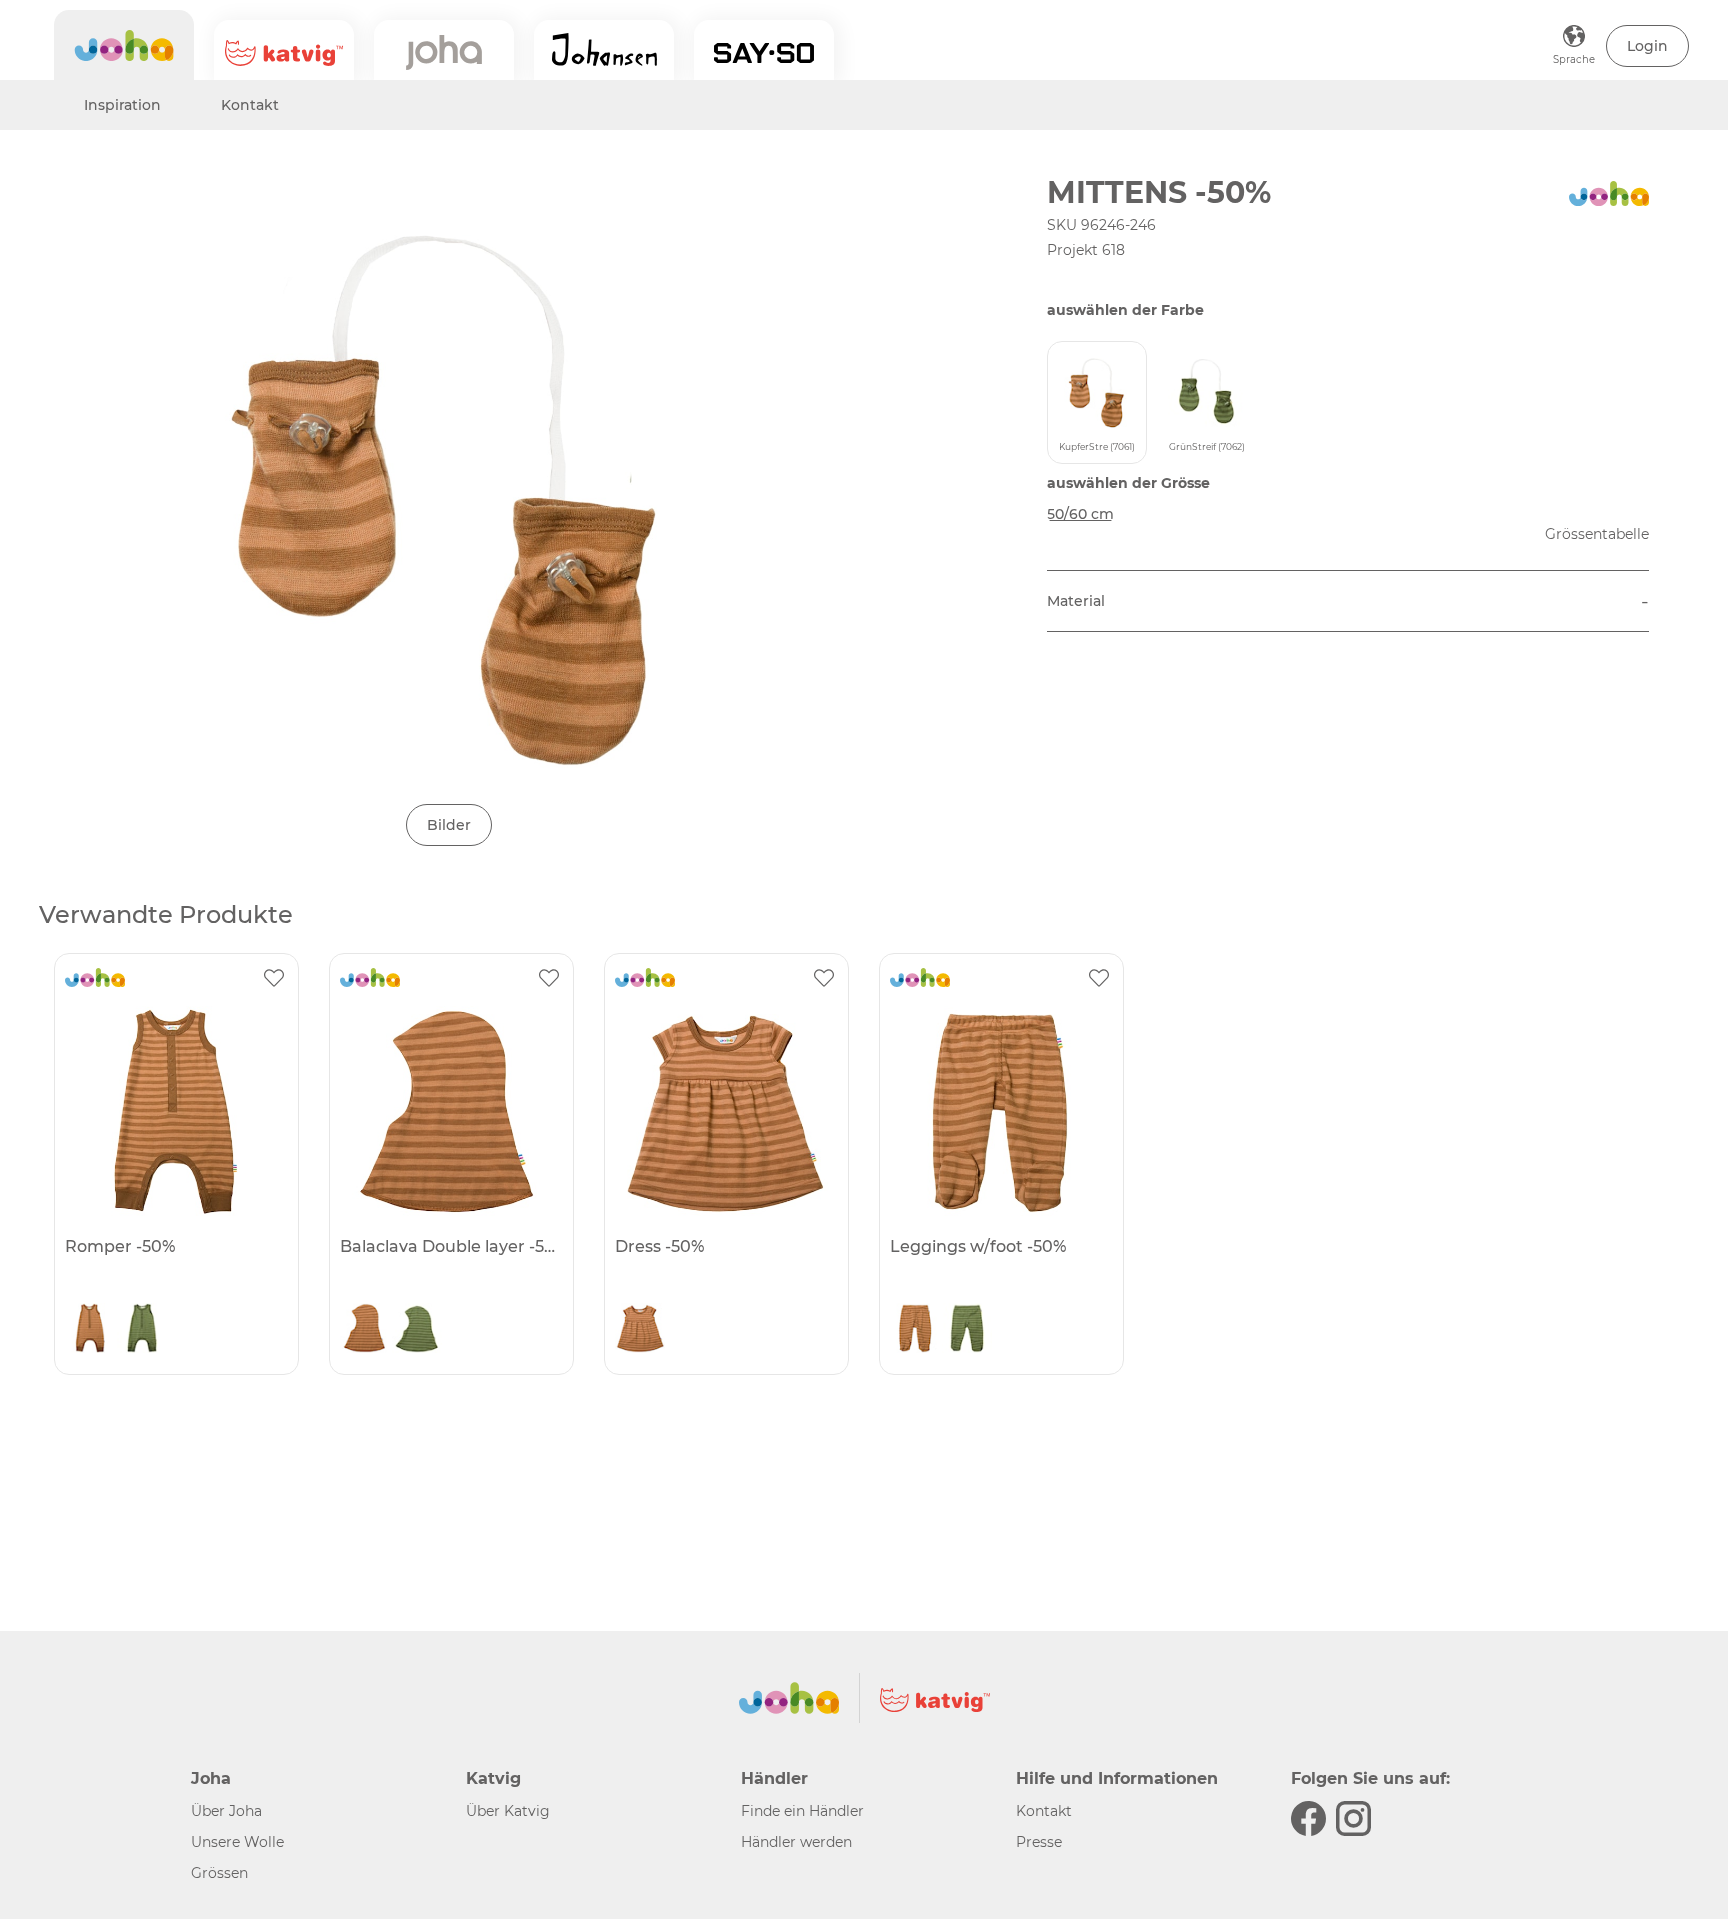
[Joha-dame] (444, 50)
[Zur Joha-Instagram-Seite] (1353, 1818)
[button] (1647, 46)
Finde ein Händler (802, 1811)
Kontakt (250, 105)
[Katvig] (284, 50)
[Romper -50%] (174, 1111)
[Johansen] (604, 50)
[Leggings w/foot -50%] (999, 1111)
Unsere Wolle (237, 1842)
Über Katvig (508, 1811)
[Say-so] (764, 50)
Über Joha (226, 1811)
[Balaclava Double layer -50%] (449, 1111)
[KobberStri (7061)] (90, 1333)
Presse (1039, 1842)
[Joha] (124, 45)
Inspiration (122, 105)
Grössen (219, 1873)
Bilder (449, 825)
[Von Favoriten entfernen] (274, 978)
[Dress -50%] (724, 1111)
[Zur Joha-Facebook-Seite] (1308, 1818)
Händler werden (796, 1842)
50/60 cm (1080, 514)
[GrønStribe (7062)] (142, 1333)
